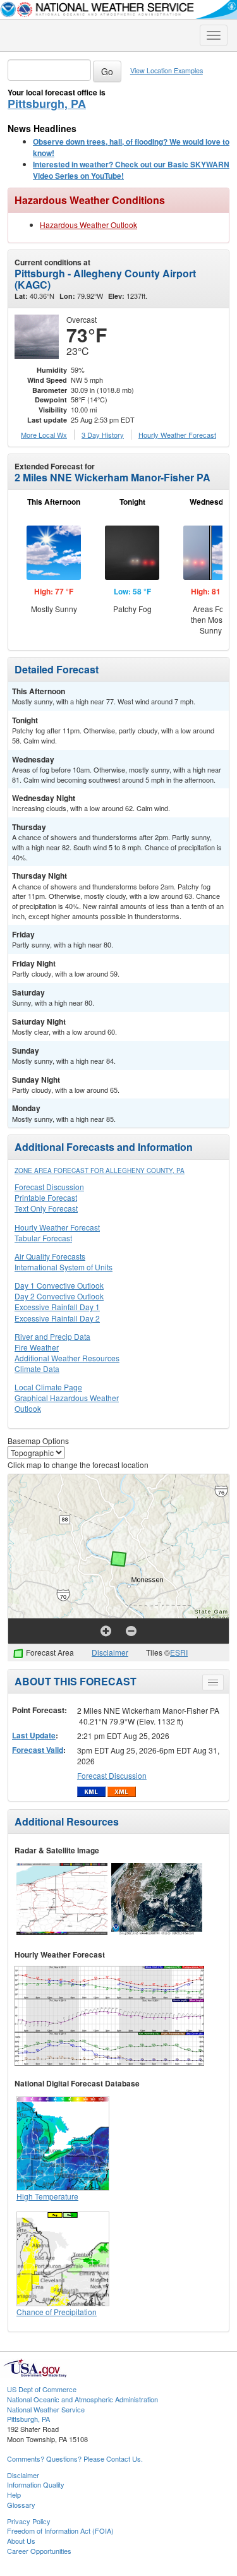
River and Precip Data (52, 1336)
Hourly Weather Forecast (57, 1227)
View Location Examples (167, 70)
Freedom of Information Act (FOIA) (60, 2531)
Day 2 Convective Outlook (59, 1296)
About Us (21, 2541)
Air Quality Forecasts (50, 1256)
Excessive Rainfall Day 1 (57, 1307)
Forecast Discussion (49, 1187)
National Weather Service (46, 2409)
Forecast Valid (38, 1750)
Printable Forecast (46, 1197)
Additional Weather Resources (67, 1358)
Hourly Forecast (177, 435)
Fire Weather (37, 1347)
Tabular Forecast (43, 1238)
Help (14, 2495)
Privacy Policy (29, 2521)
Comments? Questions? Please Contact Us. (75, 2459)
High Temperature (47, 2196)
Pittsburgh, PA (47, 104)
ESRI (179, 1652)
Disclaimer (110, 1652)
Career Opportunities (39, 2551)
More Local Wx (44, 435)
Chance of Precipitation (57, 2312)
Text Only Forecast (46, 1208)
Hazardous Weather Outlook (88, 225)
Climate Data (37, 1369)
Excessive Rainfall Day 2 (57, 1318)
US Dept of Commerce (42, 2389)
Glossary (21, 2505)
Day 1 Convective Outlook (59, 1285)
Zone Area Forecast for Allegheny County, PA (100, 1171)
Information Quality (36, 2484)
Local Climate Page (48, 1387)
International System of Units (64, 1267)
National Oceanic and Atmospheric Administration (82, 2399)
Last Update (34, 1735)
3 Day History (103, 435)
